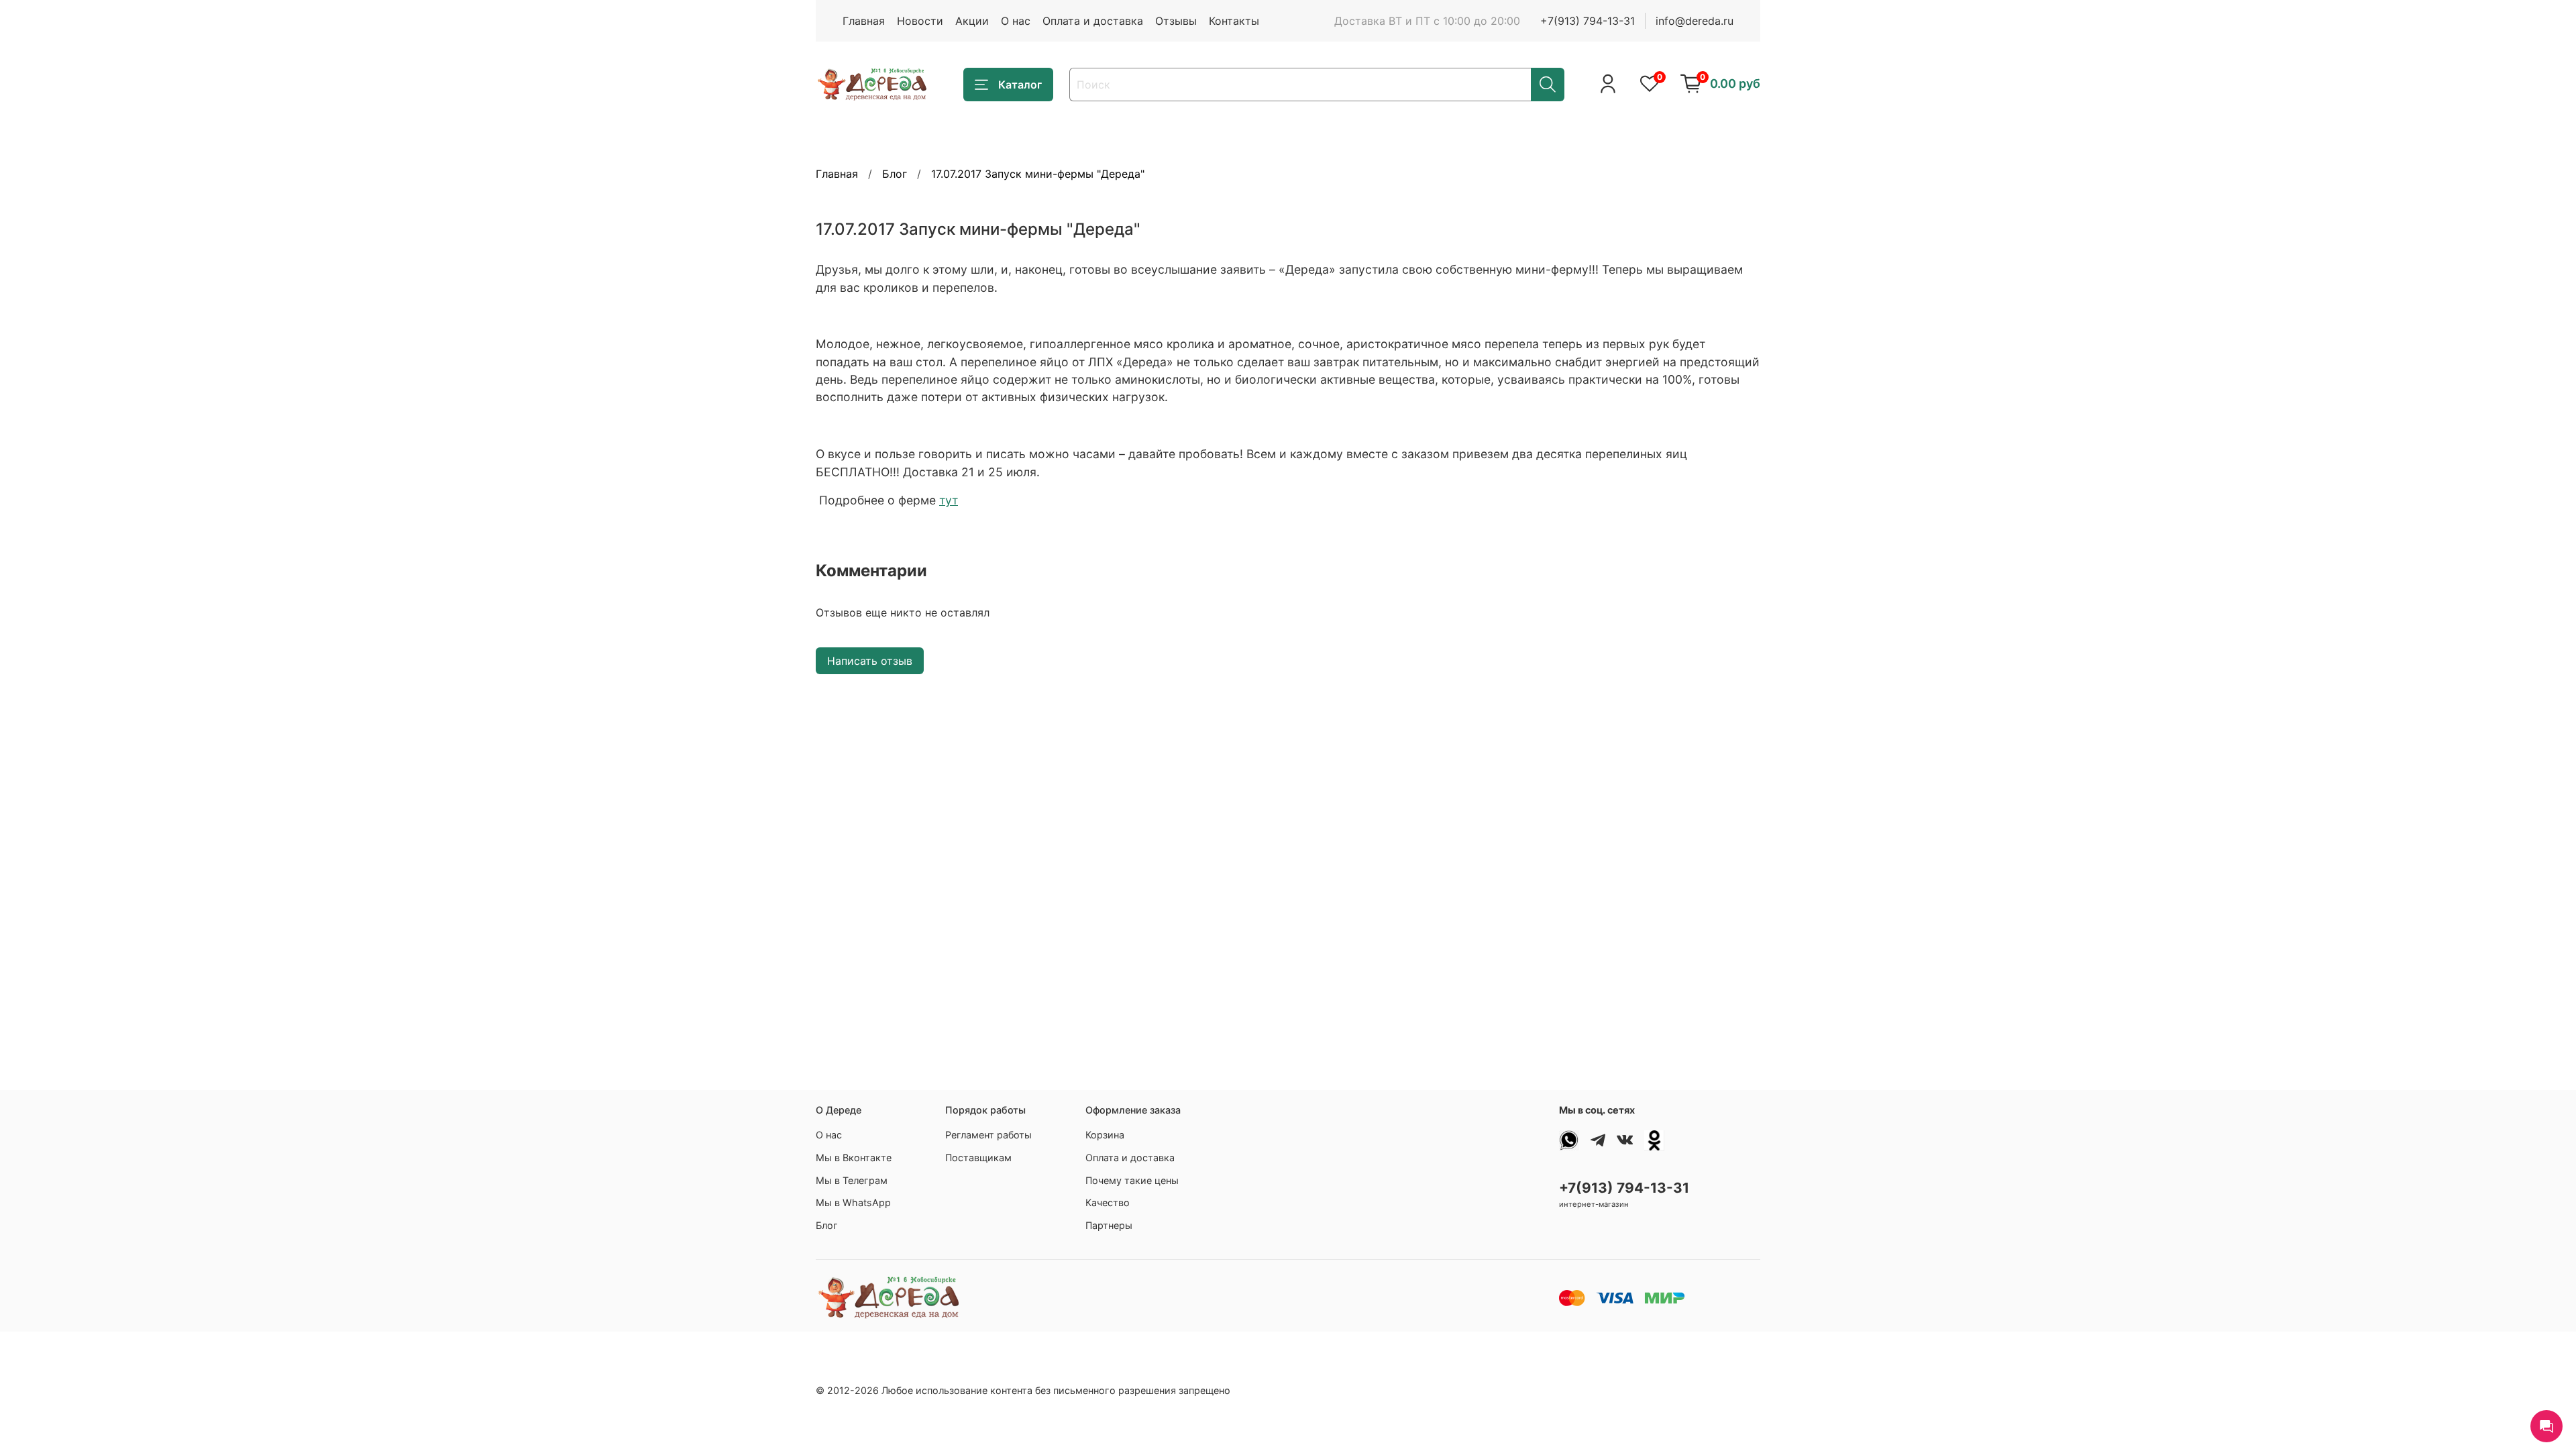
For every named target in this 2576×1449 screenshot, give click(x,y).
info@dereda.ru (1695, 21)
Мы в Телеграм (852, 1180)
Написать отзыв (870, 661)
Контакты (1234, 21)
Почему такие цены (1132, 1180)
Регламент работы (988, 1135)
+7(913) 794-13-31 (1588, 21)
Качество (1108, 1202)
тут (949, 500)
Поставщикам (978, 1158)
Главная (864, 21)
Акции (972, 21)
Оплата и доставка (1093, 21)
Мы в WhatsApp (853, 1202)
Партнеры (1109, 1225)
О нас (1016, 21)
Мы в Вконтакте (854, 1158)
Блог (895, 174)
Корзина (1105, 1135)
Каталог (1020, 85)
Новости (920, 21)
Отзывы (1176, 21)
